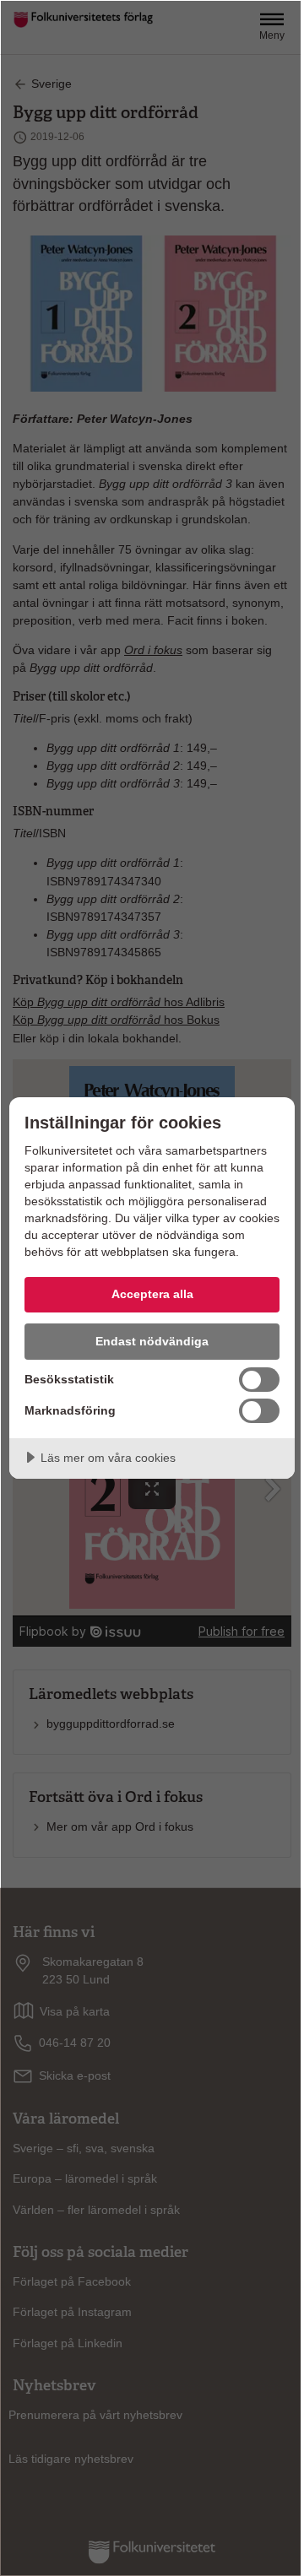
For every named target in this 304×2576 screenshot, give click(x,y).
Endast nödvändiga (152, 1341)
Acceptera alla (152, 1294)
